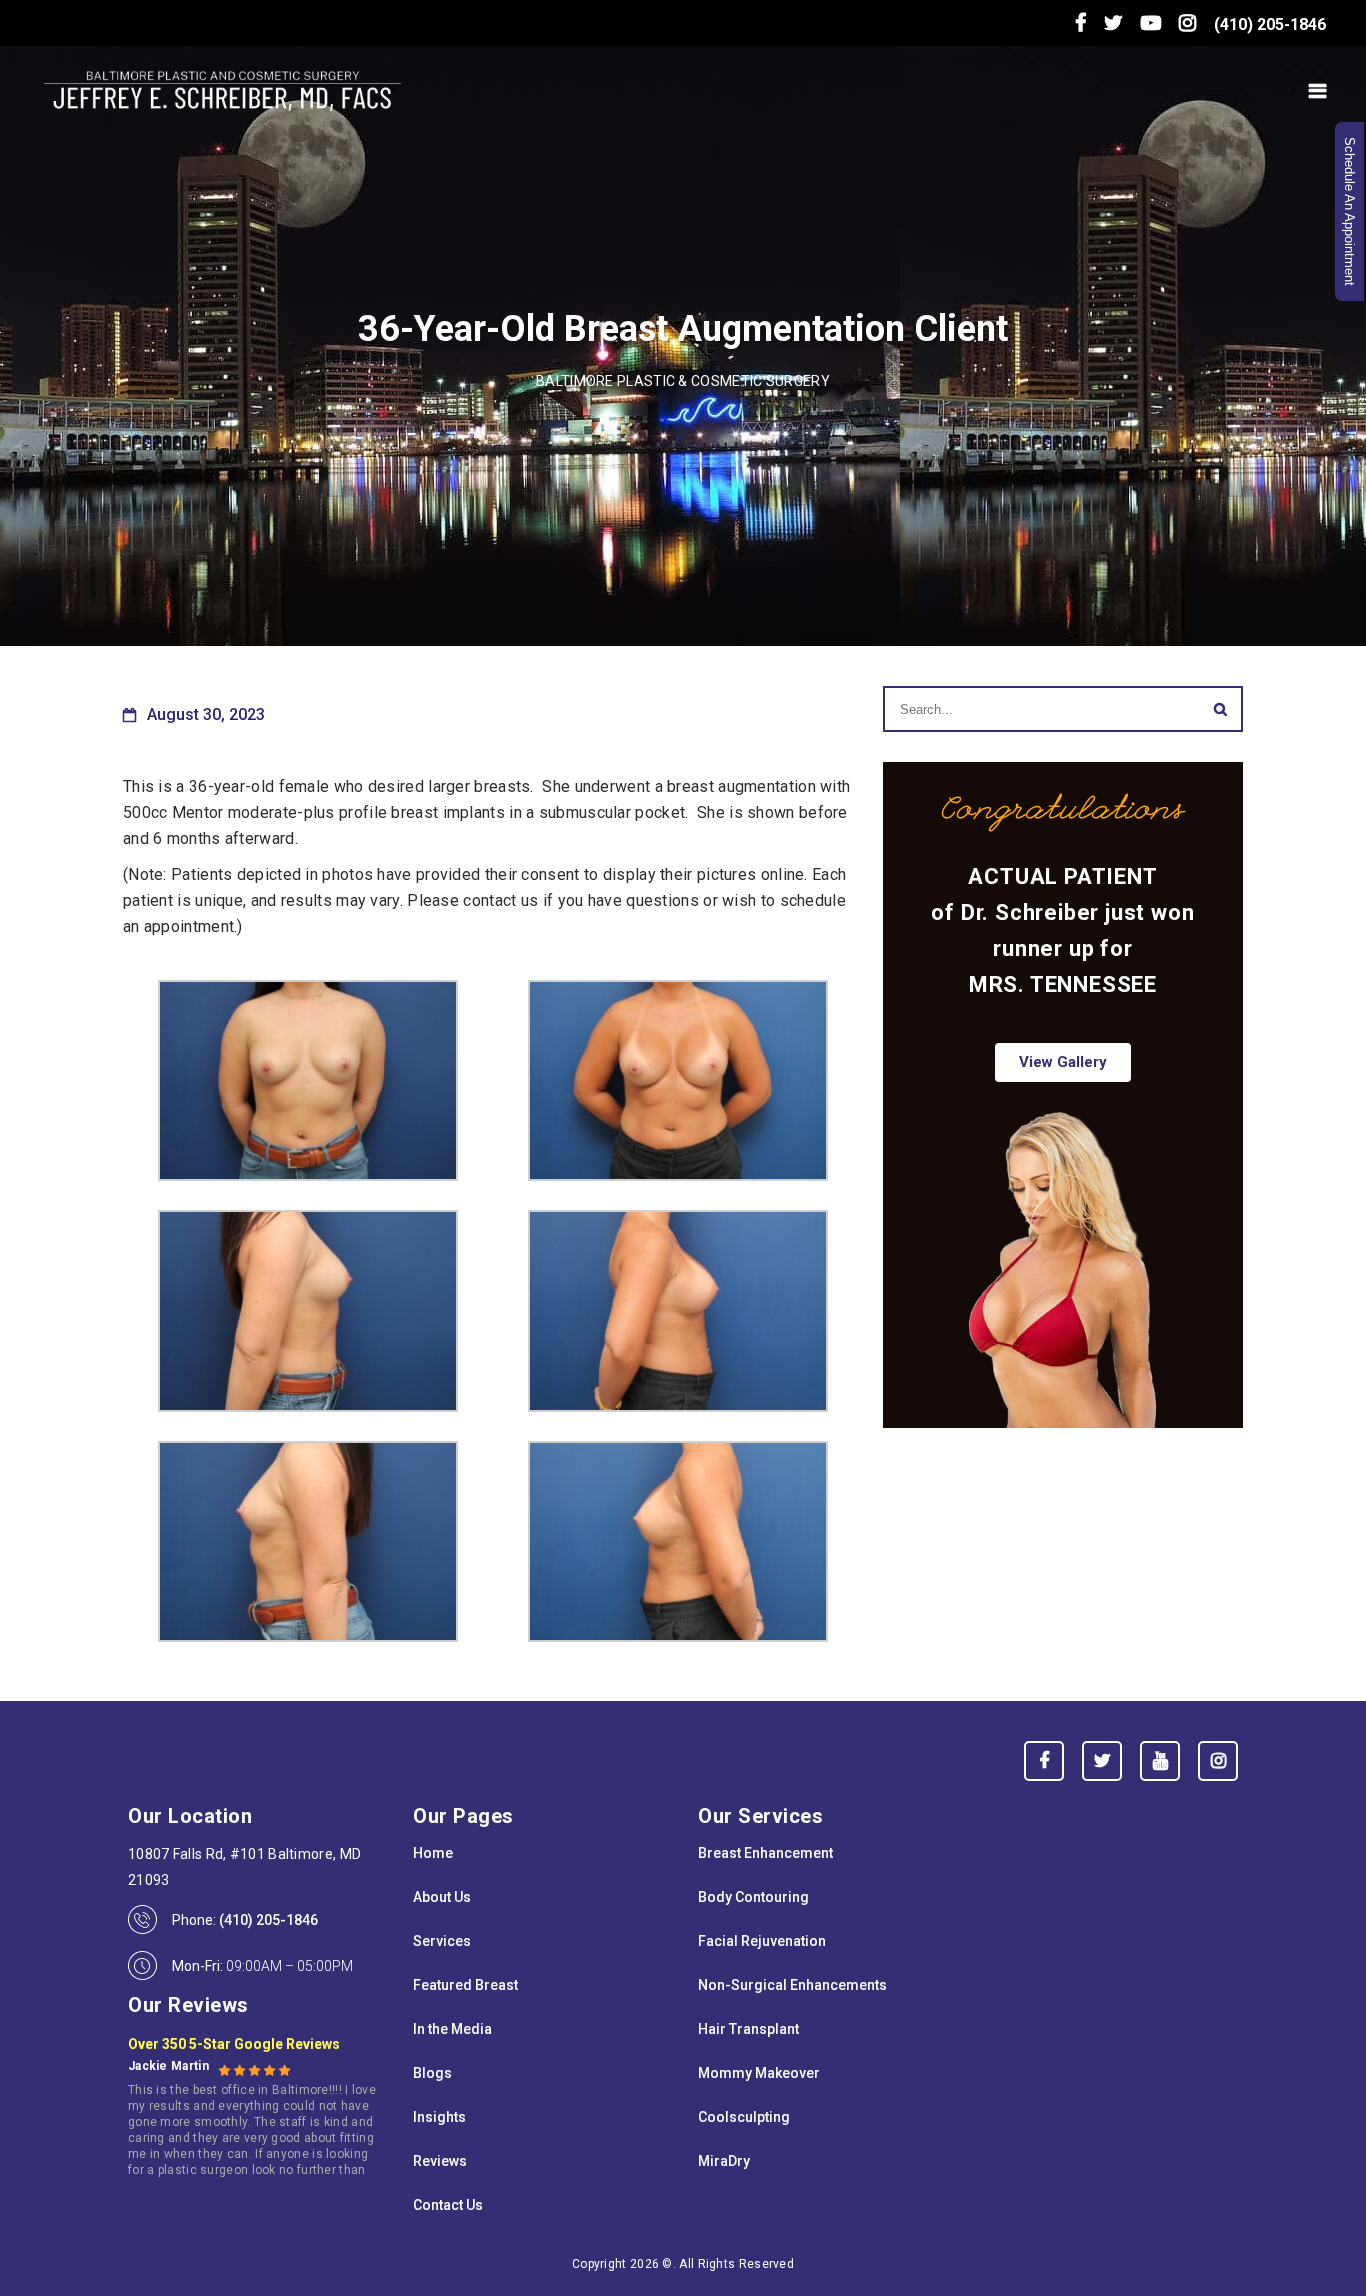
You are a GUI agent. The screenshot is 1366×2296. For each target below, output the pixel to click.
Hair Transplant (748, 2029)
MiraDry (724, 2161)
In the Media (452, 2029)
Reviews (440, 2161)
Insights (439, 2117)
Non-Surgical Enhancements (792, 1985)
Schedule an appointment (1349, 211)
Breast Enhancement (765, 1853)
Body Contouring (753, 1897)
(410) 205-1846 (1270, 24)
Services (442, 1941)
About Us (442, 1897)
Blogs (432, 2073)
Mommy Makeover (759, 2073)
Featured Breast (465, 1985)
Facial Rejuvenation (762, 1941)
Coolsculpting (744, 2117)
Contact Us (448, 2205)
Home (433, 1853)
